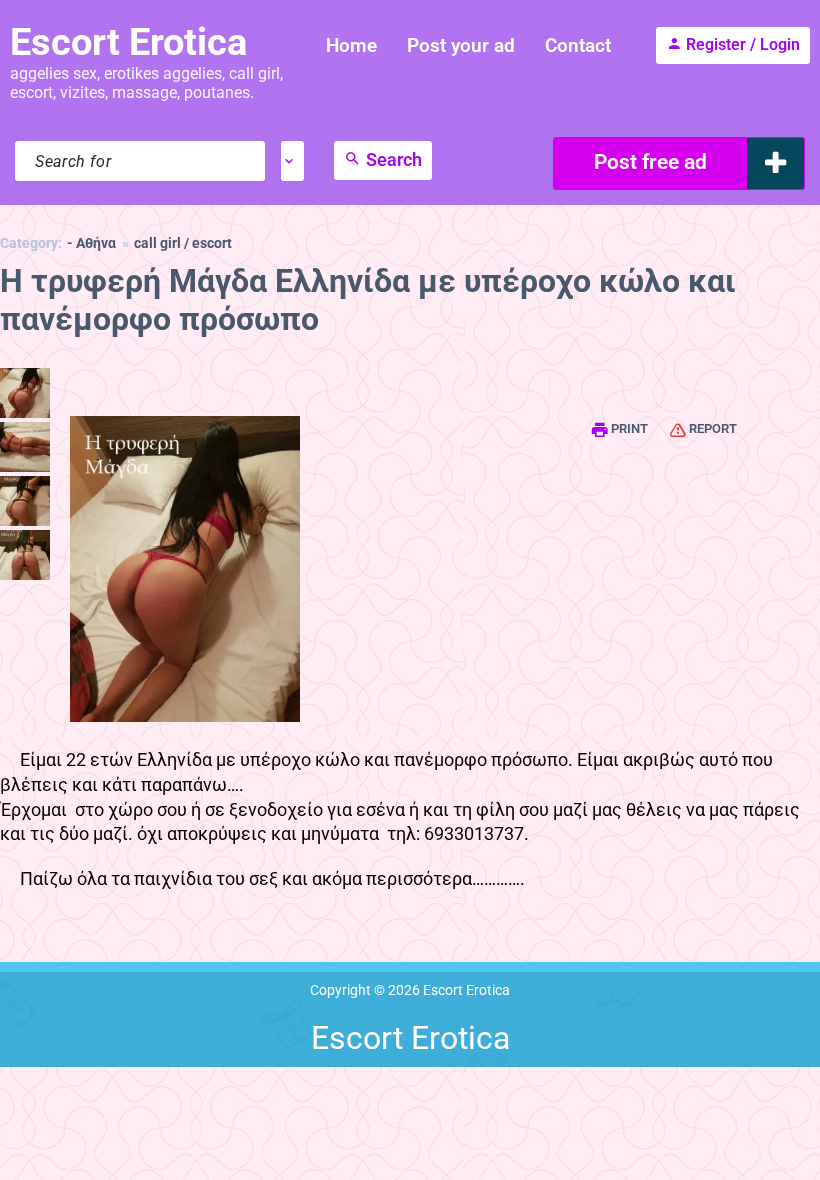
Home (351, 45)
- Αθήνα (91, 243)
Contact (578, 45)
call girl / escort (183, 243)
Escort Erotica (128, 42)
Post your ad (461, 45)
